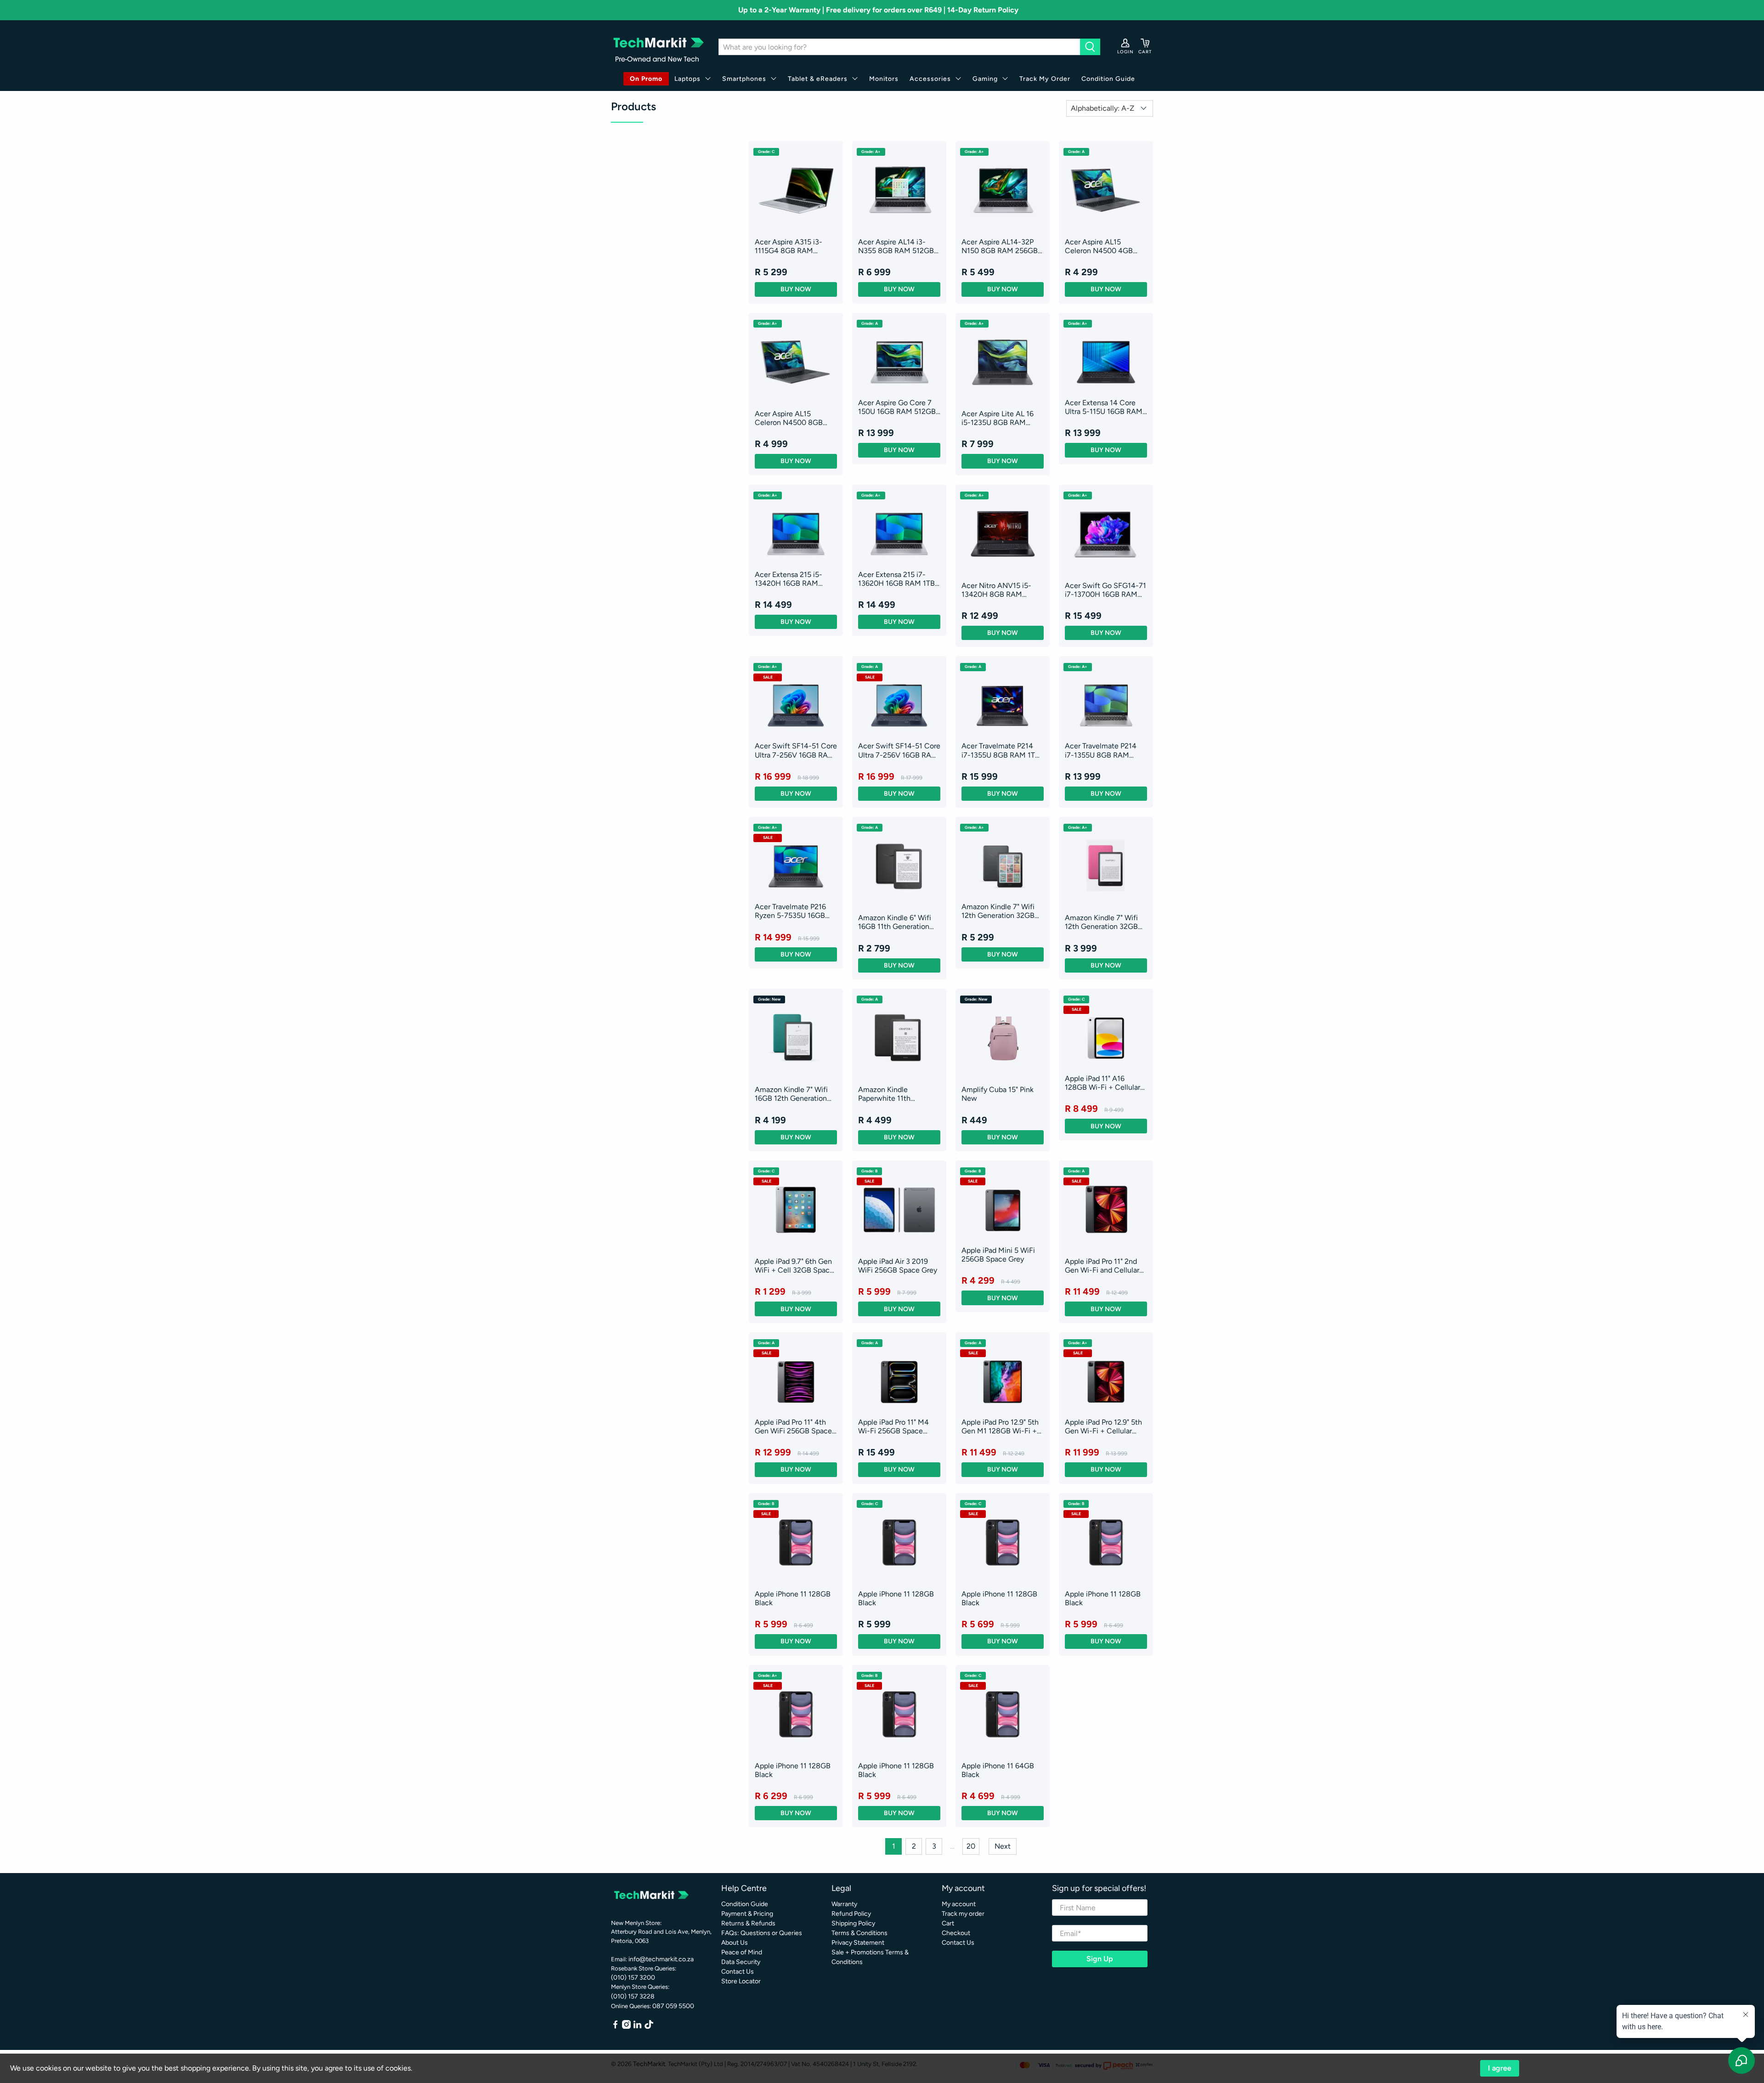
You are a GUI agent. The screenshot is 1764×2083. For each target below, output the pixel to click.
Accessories (930, 79)
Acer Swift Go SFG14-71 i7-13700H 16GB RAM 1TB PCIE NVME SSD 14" (1105, 590)
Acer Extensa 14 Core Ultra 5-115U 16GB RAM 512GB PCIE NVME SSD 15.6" (1104, 407)
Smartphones (744, 79)
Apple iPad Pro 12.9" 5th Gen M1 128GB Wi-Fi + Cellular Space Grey (1000, 1426)
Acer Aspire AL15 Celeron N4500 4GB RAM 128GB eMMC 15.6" (1105, 246)
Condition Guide (1108, 79)
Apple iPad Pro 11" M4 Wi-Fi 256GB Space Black (893, 1426)
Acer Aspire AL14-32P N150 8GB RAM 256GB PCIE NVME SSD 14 (1000, 246)
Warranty (844, 1904)
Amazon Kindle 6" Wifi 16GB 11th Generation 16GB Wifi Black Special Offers (897, 922)
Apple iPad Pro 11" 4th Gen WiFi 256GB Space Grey (793, 1426)
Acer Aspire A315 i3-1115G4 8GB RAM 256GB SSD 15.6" (789, 246)
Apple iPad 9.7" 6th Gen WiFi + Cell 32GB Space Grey (794, 1266)
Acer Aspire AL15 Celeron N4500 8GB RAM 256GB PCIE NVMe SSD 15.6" (795, 418)
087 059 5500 (673, 2006)
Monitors (884, 79)
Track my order (963, 1914)
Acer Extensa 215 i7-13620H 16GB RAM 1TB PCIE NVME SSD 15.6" (896, 579)
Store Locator (741, 1981)
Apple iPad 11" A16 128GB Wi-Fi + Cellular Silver (1102, 1083)
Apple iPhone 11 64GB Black (998, 1770)
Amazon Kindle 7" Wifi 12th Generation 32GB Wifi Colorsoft (998, 911)
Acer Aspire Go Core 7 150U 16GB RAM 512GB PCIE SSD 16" (897, 407)
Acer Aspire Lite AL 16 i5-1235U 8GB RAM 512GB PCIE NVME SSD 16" (1001, 418)
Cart (948, 1923)
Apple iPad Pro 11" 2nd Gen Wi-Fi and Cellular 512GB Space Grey (1102, 1266)
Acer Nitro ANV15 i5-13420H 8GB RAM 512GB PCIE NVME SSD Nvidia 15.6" (1001, 590)
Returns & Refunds (748, 1923)
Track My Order (1045, 79)
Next (1003, 1846)
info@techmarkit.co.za (661, 1959)
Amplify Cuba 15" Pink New (998, 1094)
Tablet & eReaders (818, 79)
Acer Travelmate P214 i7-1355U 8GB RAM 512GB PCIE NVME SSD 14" (1104, 750)
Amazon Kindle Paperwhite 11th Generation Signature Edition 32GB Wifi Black (897, 1094)
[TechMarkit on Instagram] (626, 2027)
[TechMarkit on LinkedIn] (637, 2027)
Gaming (985, 79)
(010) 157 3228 (633, 1996)
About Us (735, 1943)
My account (959, 1904)
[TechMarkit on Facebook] (615, 2027)
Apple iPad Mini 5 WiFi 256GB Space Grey (998, 1255)
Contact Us (738, 1972)
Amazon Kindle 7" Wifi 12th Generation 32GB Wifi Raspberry (1101, 922)
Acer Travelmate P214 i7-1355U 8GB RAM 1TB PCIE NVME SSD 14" (1001, 750)
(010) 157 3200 (633, 1978)
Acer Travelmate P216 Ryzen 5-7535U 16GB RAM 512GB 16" (790, 911)
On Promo (646, 79)
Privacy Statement (858, 1943)
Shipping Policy (853, 1923)
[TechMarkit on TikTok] (649, 2027)
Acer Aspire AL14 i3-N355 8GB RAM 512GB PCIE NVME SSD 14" (896, 246)
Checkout (956, 1933)
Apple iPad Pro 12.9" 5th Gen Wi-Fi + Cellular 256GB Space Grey (1103, 1426)
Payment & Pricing (747, 1914)
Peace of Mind (742, 1952)
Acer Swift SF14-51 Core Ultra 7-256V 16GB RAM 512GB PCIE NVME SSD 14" (796, 750)
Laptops (687, 79)
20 (971, 1846)
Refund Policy (851, 1914)
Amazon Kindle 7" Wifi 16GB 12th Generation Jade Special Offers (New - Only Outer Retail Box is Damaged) (796, 1094)
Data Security (741, 1962)
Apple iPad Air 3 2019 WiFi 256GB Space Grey (898, 1266)
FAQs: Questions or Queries (762, 1933)
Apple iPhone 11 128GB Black (793, 1598)
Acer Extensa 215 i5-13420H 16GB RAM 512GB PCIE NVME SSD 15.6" (794, 579)
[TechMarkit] (658, 47)
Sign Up (1100, 1959)
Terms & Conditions (859, 1933)
